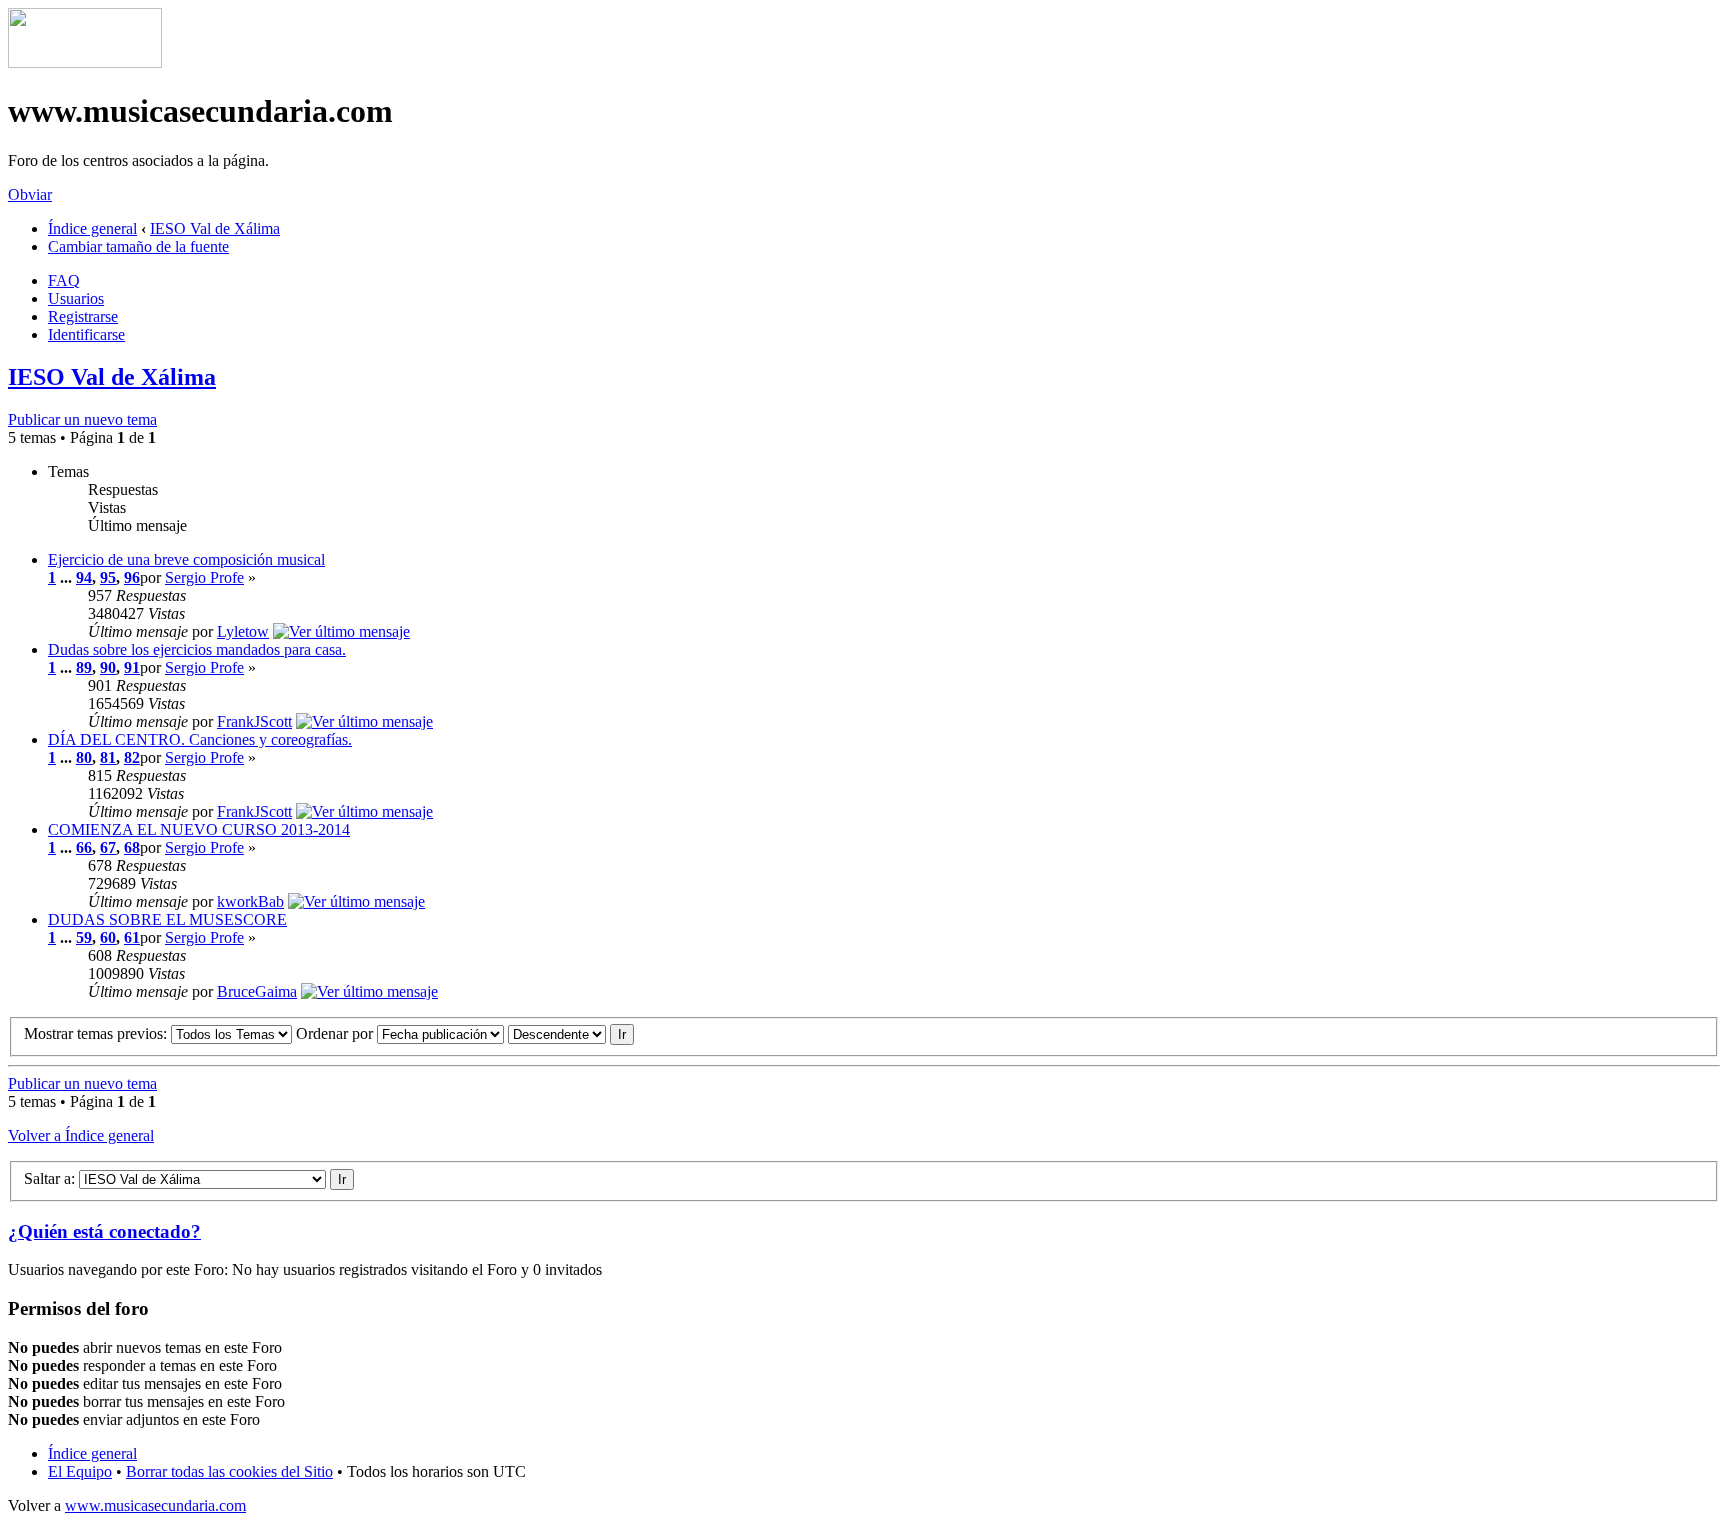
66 (84, 847)
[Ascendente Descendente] (571, 1033)
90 (108, 667)
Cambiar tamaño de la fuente (138, 246)
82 (132, 757)
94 (84, 577)
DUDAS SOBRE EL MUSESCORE (167, 919)
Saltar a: (49, 1178)
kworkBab (250, 901)
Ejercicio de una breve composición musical (186, 559)
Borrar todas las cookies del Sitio (229, 1471)
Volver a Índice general (81, 1135)
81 (108, 757)
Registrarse (83, 316)
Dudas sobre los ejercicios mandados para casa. (197, 649)
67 (108, 847)
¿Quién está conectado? (104, 1231)
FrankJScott (254, 721)
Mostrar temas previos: (97, 1033)
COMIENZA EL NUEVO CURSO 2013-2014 (199, 829)
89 (84, 667)
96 (132, 577)
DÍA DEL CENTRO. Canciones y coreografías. (200, 739)
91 (132, 667)
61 (132, 937)
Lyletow (243, 631)
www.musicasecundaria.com (155, 1505)
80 (84, 757)
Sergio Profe (204, 577)
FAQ (64, 280)
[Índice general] (85, 62)
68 (132, 847)
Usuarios (76, 298)
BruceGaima (257, 991)
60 (108, 937)
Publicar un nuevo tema (82, 419)
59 (84, 937)
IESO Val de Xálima (215, 228)
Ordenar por (336, 1033)
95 (108, 577)
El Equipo (80, 1471)
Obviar (30, 194)
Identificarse (86, 334)
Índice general (92, 228)
